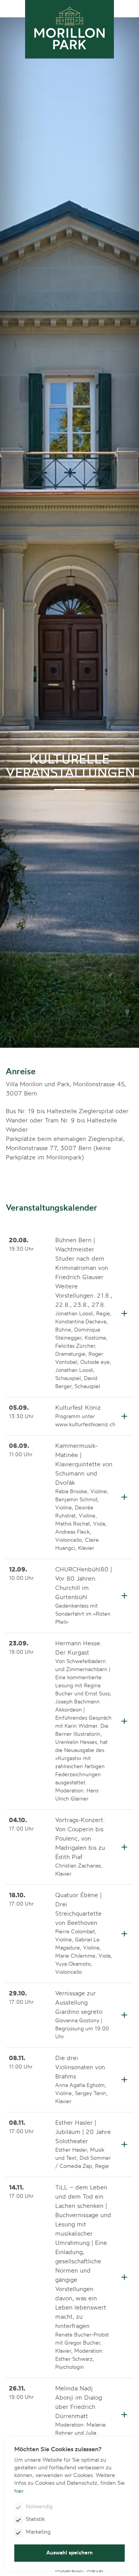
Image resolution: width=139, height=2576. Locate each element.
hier (19, 2491)
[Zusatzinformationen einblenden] (124, 1313)
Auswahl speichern (69, 2553)
